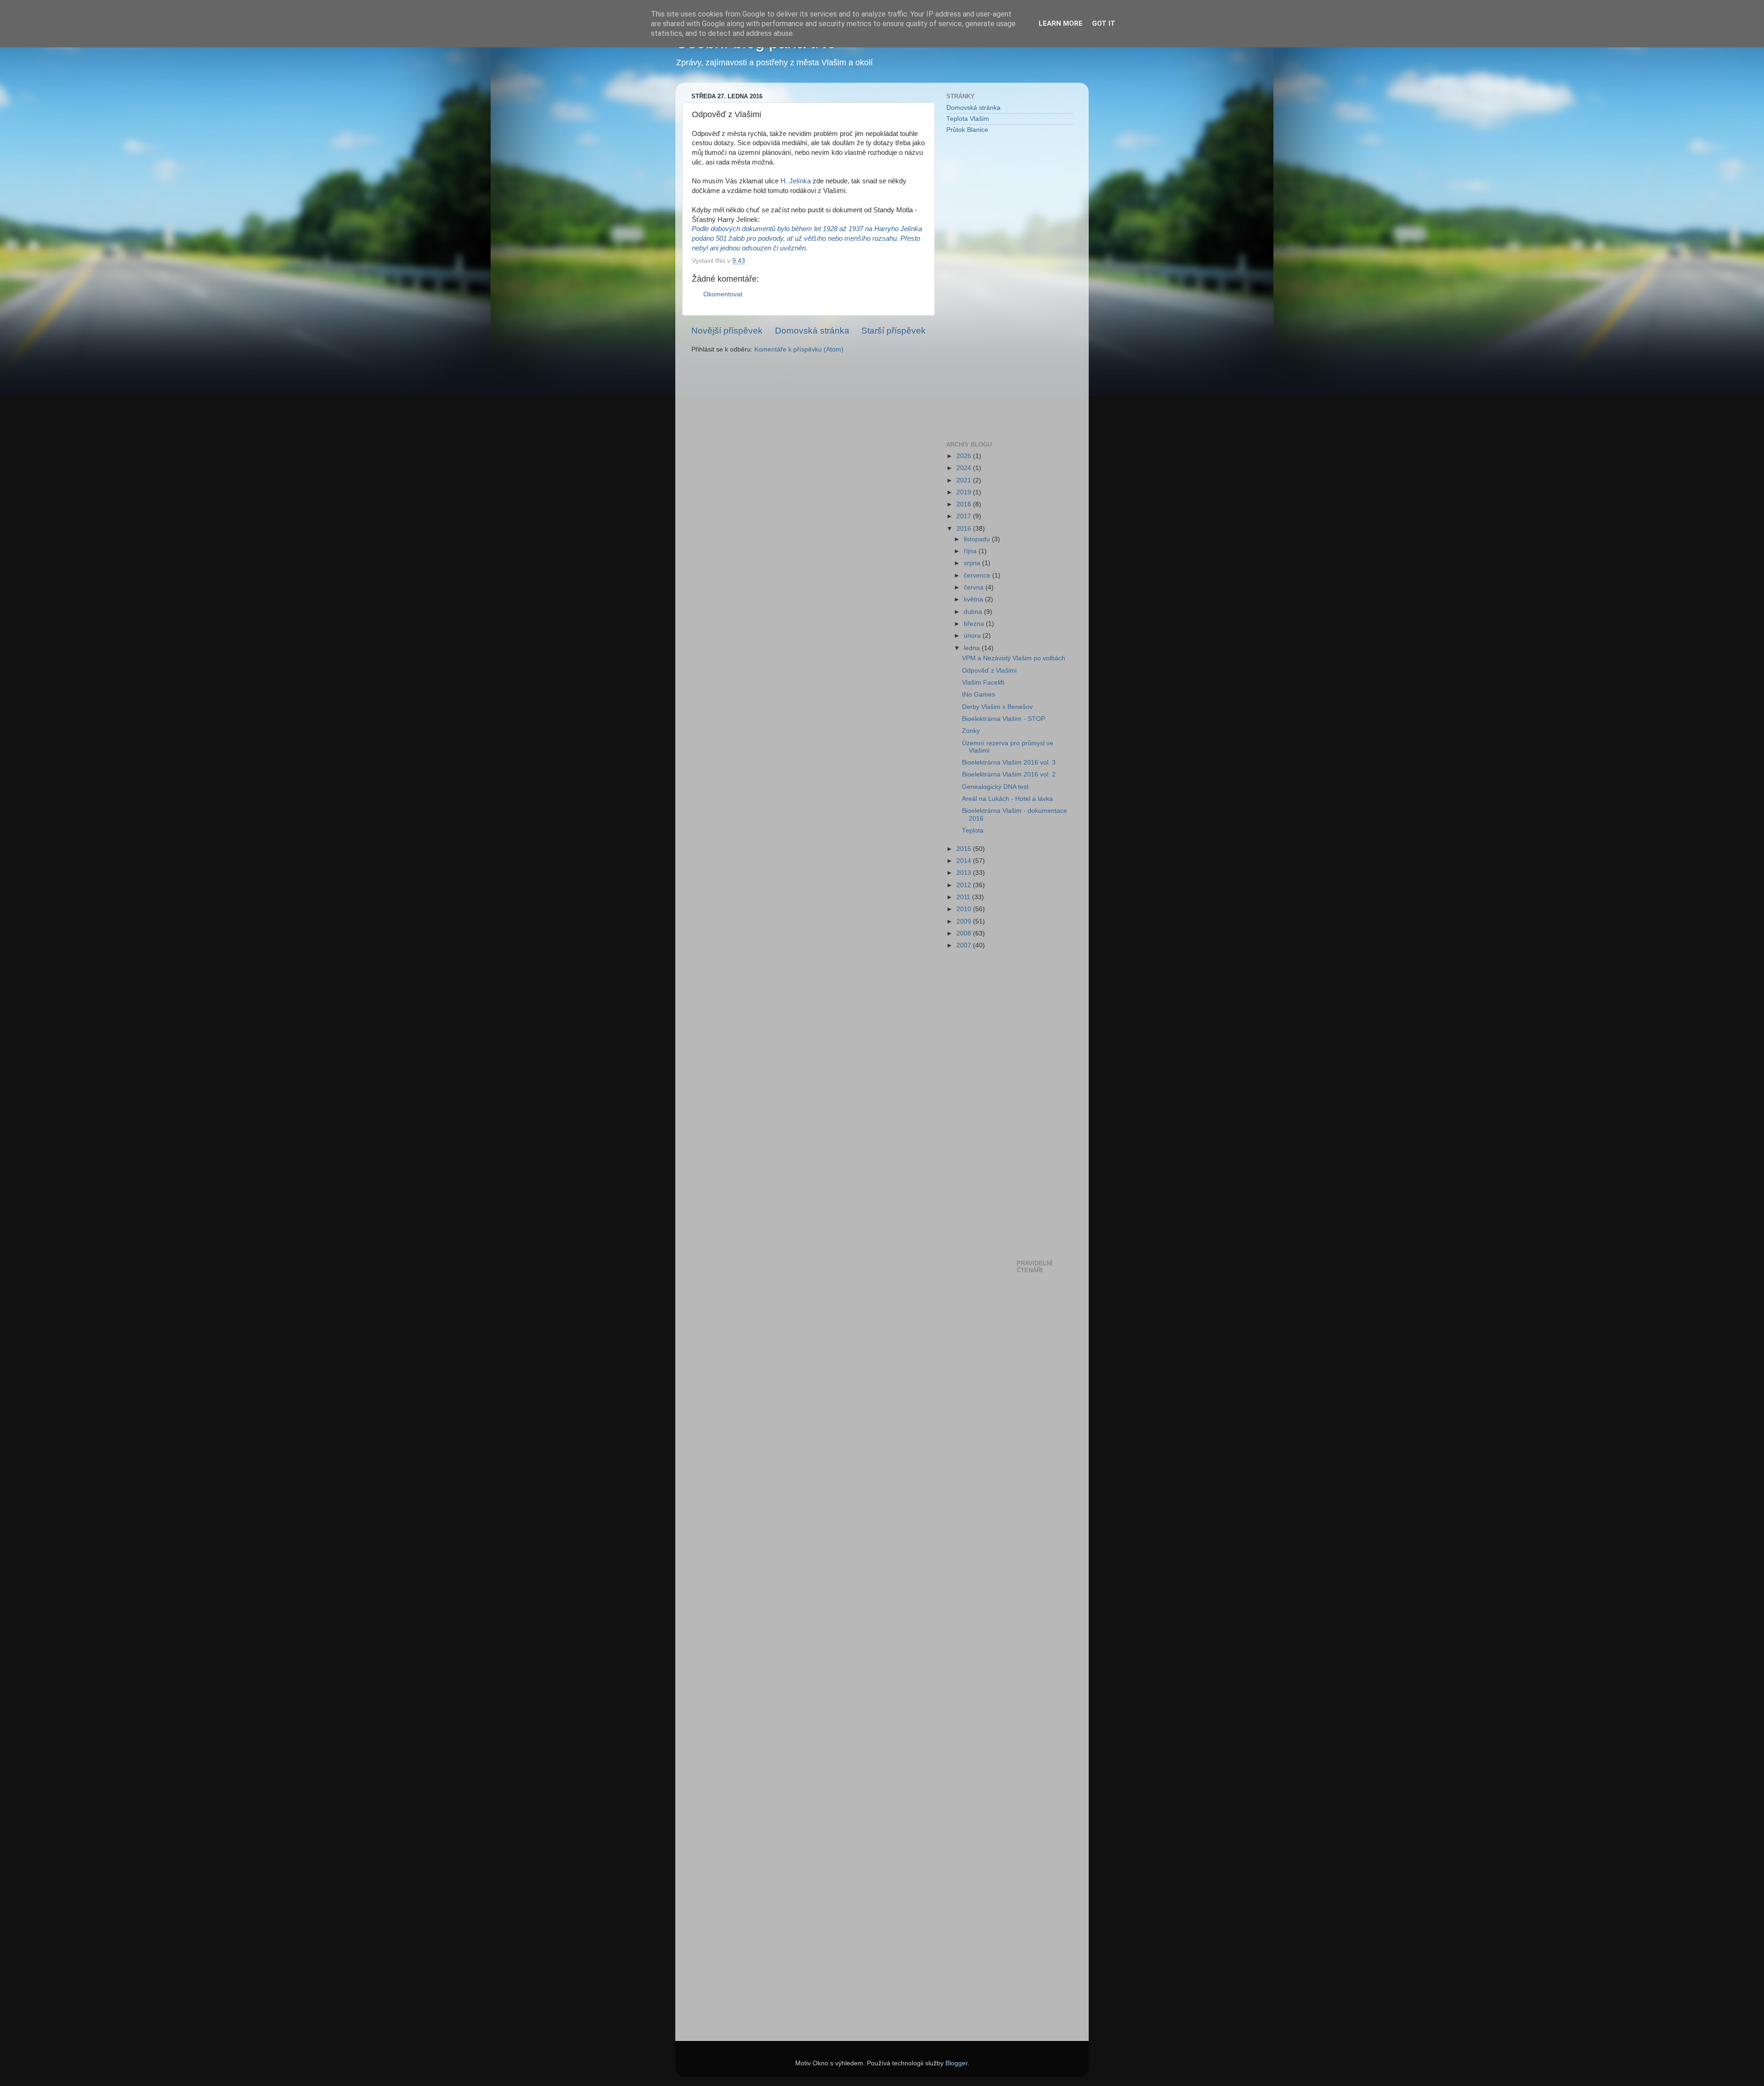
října (971, 551)
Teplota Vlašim (968, 119)
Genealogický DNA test (995, 787)
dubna (974, 612)
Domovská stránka (812, 331)
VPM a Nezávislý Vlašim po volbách (1014, 658)
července (978, 575)
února (973, 636)
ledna (973, 648)
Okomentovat (723, 294)
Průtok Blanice (967, 130)
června (975, 587)
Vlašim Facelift (983, 683)
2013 (965, 873)
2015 (965, 849)
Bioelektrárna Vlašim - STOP (1004, 719)
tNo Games (978, 694)
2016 (965, 529)
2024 (965, 468)
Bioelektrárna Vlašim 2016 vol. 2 (1009, 774)
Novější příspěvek (727, 331)
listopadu (978, 539)
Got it (1104, 23)
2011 (964, 897)
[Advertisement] (983, 287)
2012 (965, 885)
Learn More (1061, 23)
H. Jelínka (795, 181)
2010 (965, 909)
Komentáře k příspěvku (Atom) (799, 349)
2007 (965, 945)
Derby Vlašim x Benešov (997, 707)
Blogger (956, 2063)
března (975, 624)
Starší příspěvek (893, 331)
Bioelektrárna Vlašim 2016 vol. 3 (1009, 762)
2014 (965, 861)
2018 (965, 504)
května (974, 599)
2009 (965, 921)
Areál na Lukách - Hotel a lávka (1007, 799)
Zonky (971, 731)
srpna (973, 563)
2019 (965, 492)
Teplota (973, 830)
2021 (965, 480)
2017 (965, 516)
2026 (965, 456)
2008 (965, 933)
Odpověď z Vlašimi (989, 671)
